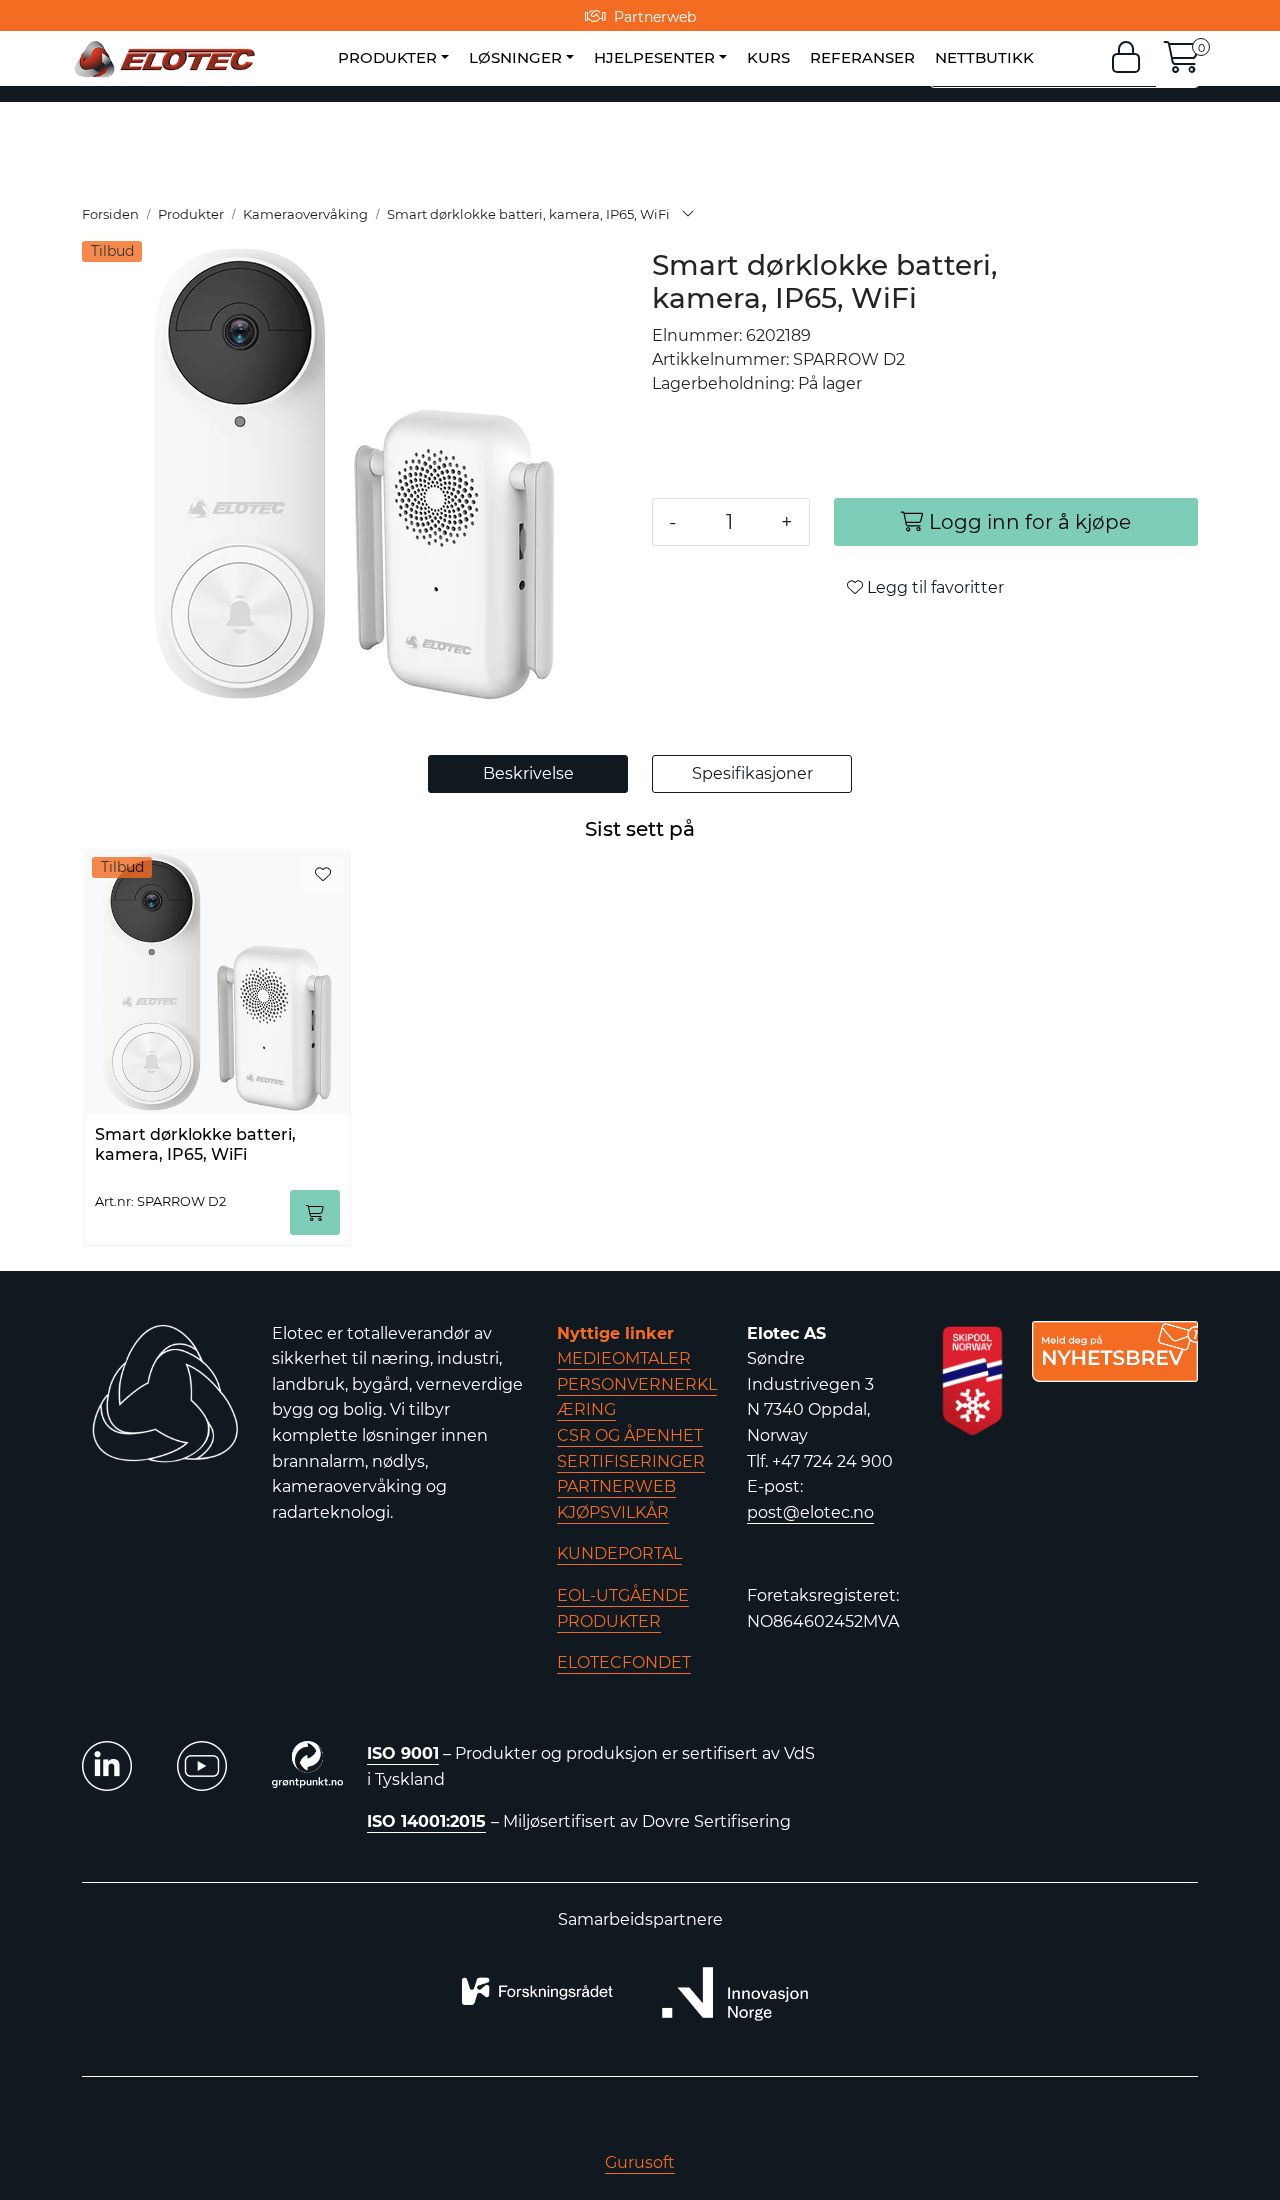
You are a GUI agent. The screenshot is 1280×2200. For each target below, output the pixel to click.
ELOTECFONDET (624, 1662)
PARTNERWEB (616, 1486)
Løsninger (515, 57)
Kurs (768, 57)
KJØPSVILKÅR (613, 1512)
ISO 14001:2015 (426, 1821)
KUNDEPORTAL (619, 1553)
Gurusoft (640, 2162)
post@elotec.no (810, 1512)
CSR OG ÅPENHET (630, 1435)
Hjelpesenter (654, 57)
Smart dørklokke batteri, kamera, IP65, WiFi (195, 1144)
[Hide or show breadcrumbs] (688, 215)
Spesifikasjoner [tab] (752, 773)
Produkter (387, 57)
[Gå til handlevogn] (1182, 63)
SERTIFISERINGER (631, 1461)
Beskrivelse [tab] (528, 773)
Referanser (862, 57)
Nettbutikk (984, 57)
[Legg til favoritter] (323, 875)
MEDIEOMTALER (624, 1358)
